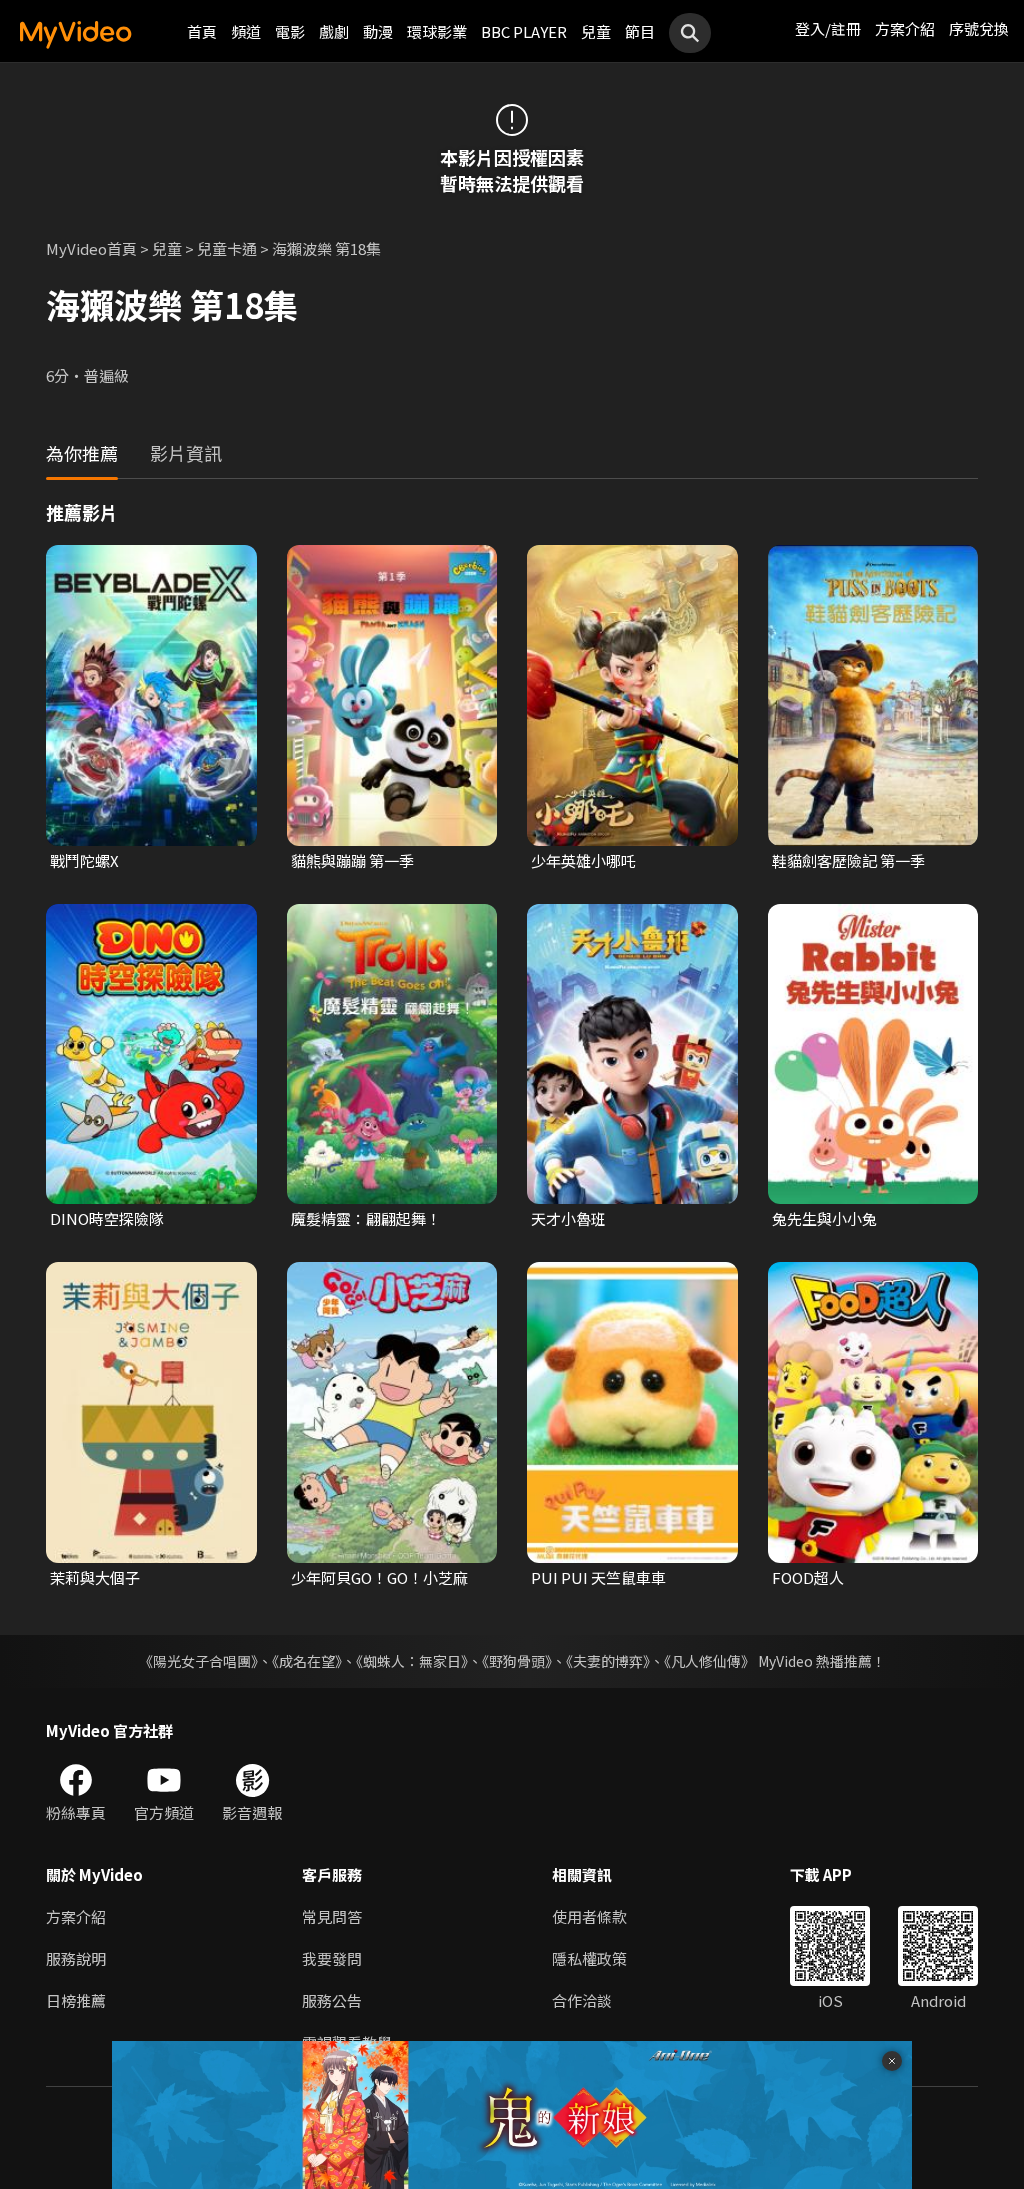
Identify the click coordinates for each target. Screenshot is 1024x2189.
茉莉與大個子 (95, 1577)
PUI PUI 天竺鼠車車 (598, 1577)
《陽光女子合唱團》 (198, 1661)
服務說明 (76, 1958)
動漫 (378, 31)
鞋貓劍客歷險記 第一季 (848, 860)
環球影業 (437, 31)
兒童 (596, 31)
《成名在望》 (307, 1661)
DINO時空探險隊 (107, 1218)
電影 (290, 31)
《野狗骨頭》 (517, 1661)
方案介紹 (905, 28)
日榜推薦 (76, 2000)
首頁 (202, 31)
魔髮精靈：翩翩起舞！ (366, 1218)
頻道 (246, 31)
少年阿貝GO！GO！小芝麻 (379, 1577)
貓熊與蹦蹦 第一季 (352, 860)
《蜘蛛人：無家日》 (412, 1661)
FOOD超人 (808, 1577)
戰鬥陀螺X (84, 860)
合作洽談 (582, 2000)
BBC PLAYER (524, 31)
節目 (640, 31)
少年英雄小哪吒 (583, 860)
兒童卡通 (227, 248)
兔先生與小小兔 (824, 1218)
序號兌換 (979, 28)
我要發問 (332, 1958)
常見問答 (332, 1916)
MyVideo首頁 (91, 248)
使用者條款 (589, 1916)
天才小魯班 (568, 1218)
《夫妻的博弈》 (608, 1661)
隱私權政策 (589, 1958)
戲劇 (334, 31)
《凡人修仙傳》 (709, 1661)
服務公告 (332, 2000)
